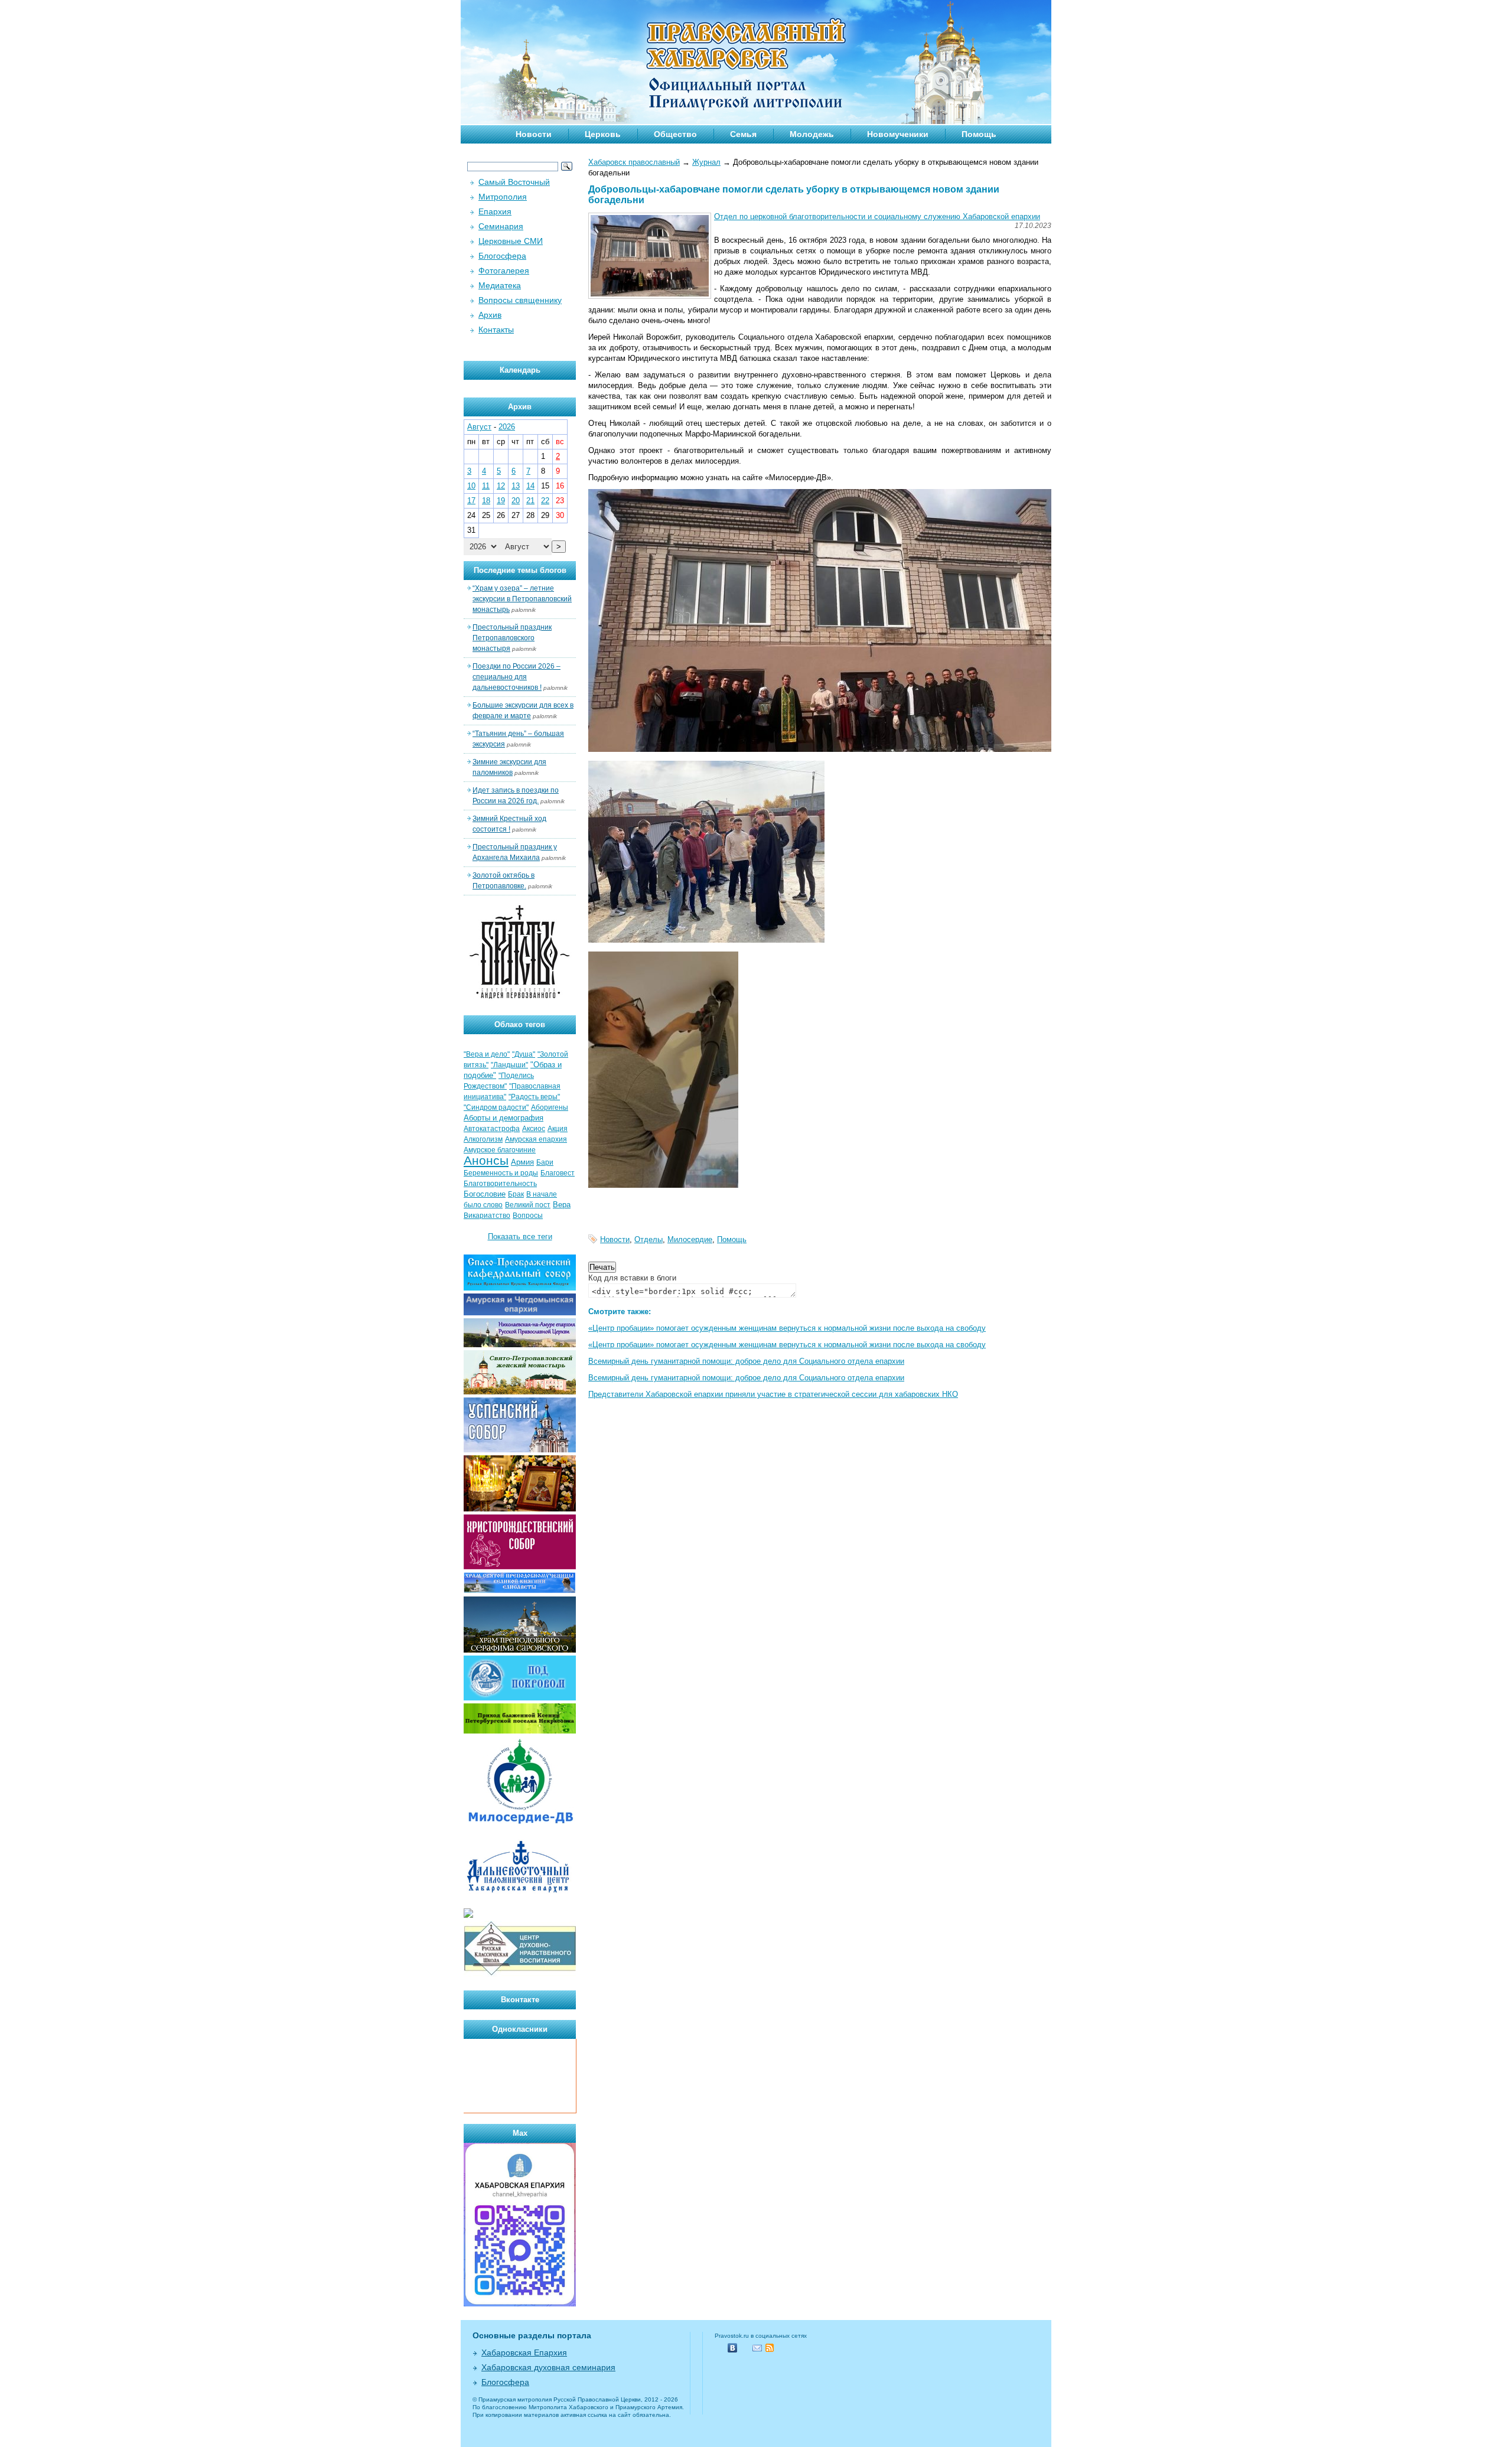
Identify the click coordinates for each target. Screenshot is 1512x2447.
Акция (558, 1129)
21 (530, 501)
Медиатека (500, 285)
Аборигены (550, 1107)
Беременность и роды (501, 1173)
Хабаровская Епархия (524, 2352)
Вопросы (528, 1216)
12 (501, 486)
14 (530, 486)
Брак (516, 1194)
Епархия (495, 211)
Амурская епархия (536, 1139)
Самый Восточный (514, 182)
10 (471, 486)
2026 (507, 427)
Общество (675, 134)
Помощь (979, 134)
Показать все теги (520, 1236)
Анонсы (486, 1161)
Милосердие (690, 1239)
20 (516, 501)
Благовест (558, 1173)
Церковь (603, 134)
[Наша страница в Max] (520, 2304)
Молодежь (812, 134)
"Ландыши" (509, 1065)
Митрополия (503, 197)
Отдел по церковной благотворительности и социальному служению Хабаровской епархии (877, 216)
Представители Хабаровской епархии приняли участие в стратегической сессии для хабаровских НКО (773, 1394)
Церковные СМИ (511, 241)
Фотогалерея (504, 271)
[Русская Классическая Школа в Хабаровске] (520, 1974)
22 (545, 501)
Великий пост (528, 1205)
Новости (534, 134)
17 (471, 501)
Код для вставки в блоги (632, 1278)
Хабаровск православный (634, 162)
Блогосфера (502, 256)
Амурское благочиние (500, 1150)
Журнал (706, 162)
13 (516, 486)
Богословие (485, 1194)
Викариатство (487, 1216)
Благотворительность (500, 1184)
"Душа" (524, 1054)
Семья (743, 134)
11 (486, 486)
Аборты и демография (504, 1118)
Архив (490, 315)
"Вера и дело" (487, 1054)
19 (501, 501)
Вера (562, 1205)
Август (479, 427)
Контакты (496, 330)
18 (486, 501)
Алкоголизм (483, 1139)
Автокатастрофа (492, 1129)
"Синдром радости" (496, 1107)
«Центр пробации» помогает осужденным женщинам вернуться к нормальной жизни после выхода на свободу (787, 1328)
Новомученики (898, 134)
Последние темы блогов (520, 570)
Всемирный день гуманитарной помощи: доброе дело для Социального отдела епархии (746, 1361)
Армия (522, 1162)
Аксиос (534, 1129)
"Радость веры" (534, 1097)
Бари (545, 1162)
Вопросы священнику (520, 300)
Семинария (501, 226)
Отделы (649, 1239)
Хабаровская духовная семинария (548, 2367)
